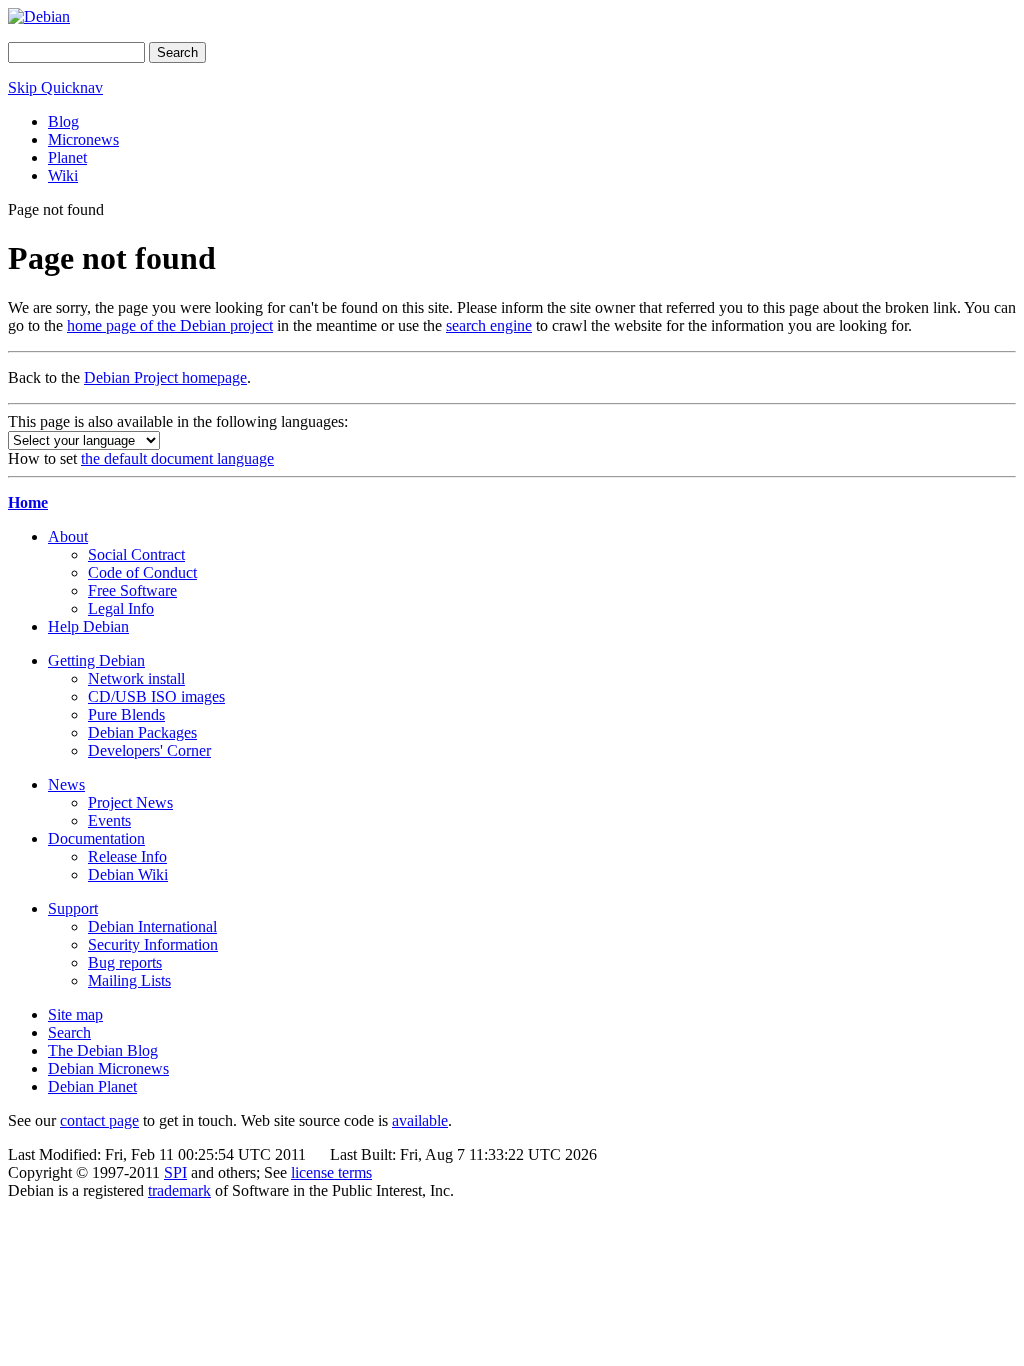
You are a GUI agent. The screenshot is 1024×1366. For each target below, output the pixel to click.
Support (73, 908)
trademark (179, 1190)
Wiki (63, 175)
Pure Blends (126, 714)
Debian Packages (142, 732)
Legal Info (121, 608)
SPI (175, 1172)
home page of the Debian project (170, 325)
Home (28, 502)
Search (69, 1032)
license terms (331, 1172)
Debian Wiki (128, 874)
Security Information (153, 944)
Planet (67, 157)
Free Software (132, 590)
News (66, 784)
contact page (99, 1120)
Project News (130, 802)
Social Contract (136, 554)
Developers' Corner (149, 750)
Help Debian (88, 626)
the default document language (177, 458)
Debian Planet (92, 1086)
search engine (489, 325)
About (68, 536)
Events (109, 820)
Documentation (96, 838)
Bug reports (125, 962)
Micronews (83, 139)
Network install (136, 678)
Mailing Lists (129, 980)
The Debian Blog (103, 1050)
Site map (75, 1014)
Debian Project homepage (165, 377)
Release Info (127, 856)
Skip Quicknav (55, 87)
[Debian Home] (39, 16)
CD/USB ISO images (156, 696)
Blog (63, 121)
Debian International (152, 926)
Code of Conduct (142, 572)
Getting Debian (96, 660)
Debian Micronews (108, 1068)
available (420, 1120)
